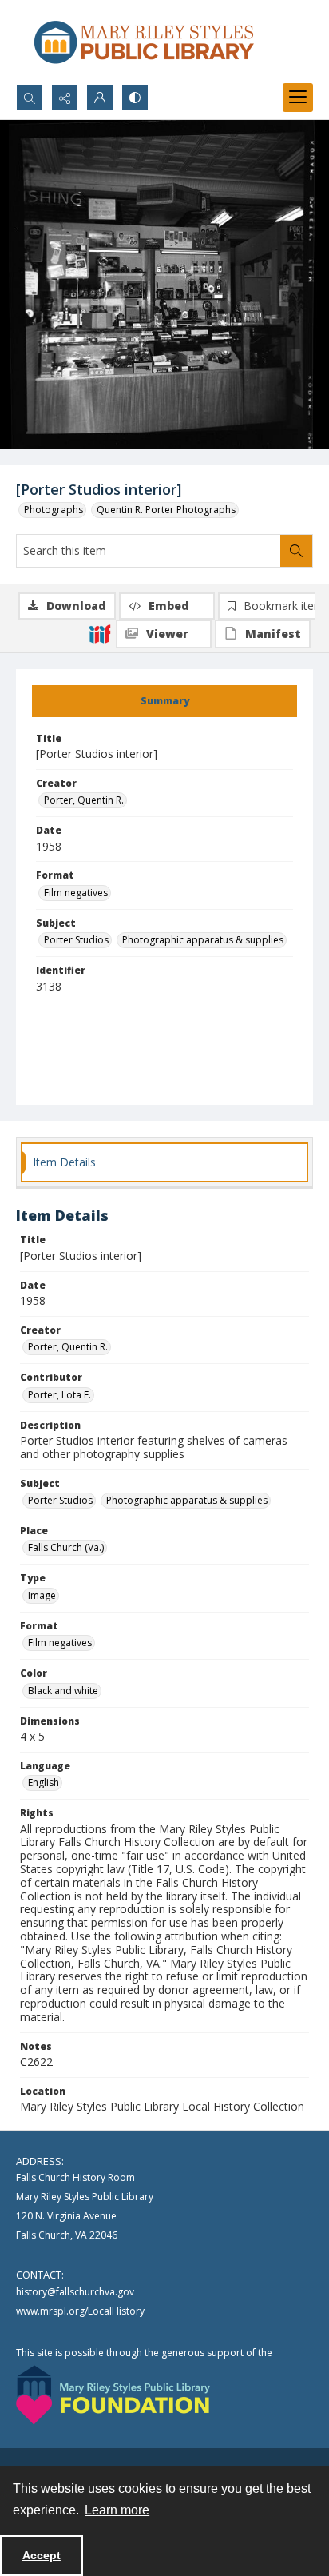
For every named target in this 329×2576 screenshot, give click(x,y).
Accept (42, 2555)
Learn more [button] (117, 2510)
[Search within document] (296, 551)
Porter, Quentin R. (84, 800)
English (44, 1782)
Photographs (54, 510)
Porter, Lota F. (59, 1395)
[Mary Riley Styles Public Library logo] (144, 42)
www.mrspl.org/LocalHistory (80, 2311)
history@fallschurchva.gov (75, 2292)
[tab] (164, 701)
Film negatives (76, 893)
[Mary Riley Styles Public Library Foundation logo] (113, 2395)
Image (42, 1595)
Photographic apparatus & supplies (203, 940)
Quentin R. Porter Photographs (166, 510)
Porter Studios (76, 940)
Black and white (63, 1691)
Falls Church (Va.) (66, 1547)
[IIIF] (100, 633)
